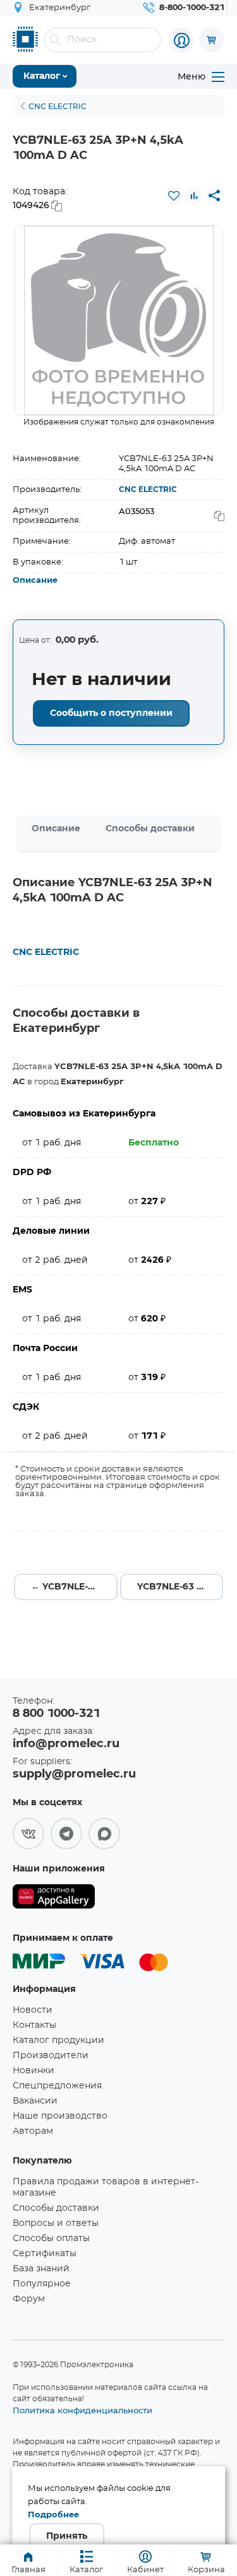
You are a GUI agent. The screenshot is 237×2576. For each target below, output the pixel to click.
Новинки (33, 2071)
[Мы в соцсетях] (28, 1834)
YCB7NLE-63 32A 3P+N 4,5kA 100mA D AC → (180, 1587)
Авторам (33, 2131)
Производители (51, 2056)
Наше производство (60, 2116)
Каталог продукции (58, 2040)
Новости (33, 2010)
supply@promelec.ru (74, 1774)
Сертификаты (45, 2254)
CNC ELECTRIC (148, 489)
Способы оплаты (51, 2239)
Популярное (42, 2284)
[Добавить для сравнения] (194, 196)
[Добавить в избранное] (174, 196)
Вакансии (35, 2101)
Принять (67, 2536)
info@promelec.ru (66, 1744)
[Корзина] (212, 40)
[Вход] (181, 40)
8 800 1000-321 (56, 1714)
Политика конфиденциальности (82, 2410)
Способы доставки (150, 829)
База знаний (41, 2269)
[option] (119, 320)
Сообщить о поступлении (111, 713)
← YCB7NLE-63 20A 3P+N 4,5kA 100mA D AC (74, 1587)
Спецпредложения (57, 2086)
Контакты (34, 2025)
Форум (29, 2299)
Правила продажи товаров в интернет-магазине (106, 2187)
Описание (35, 581)
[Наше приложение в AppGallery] (54, 1899)
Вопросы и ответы (56, 2223)
